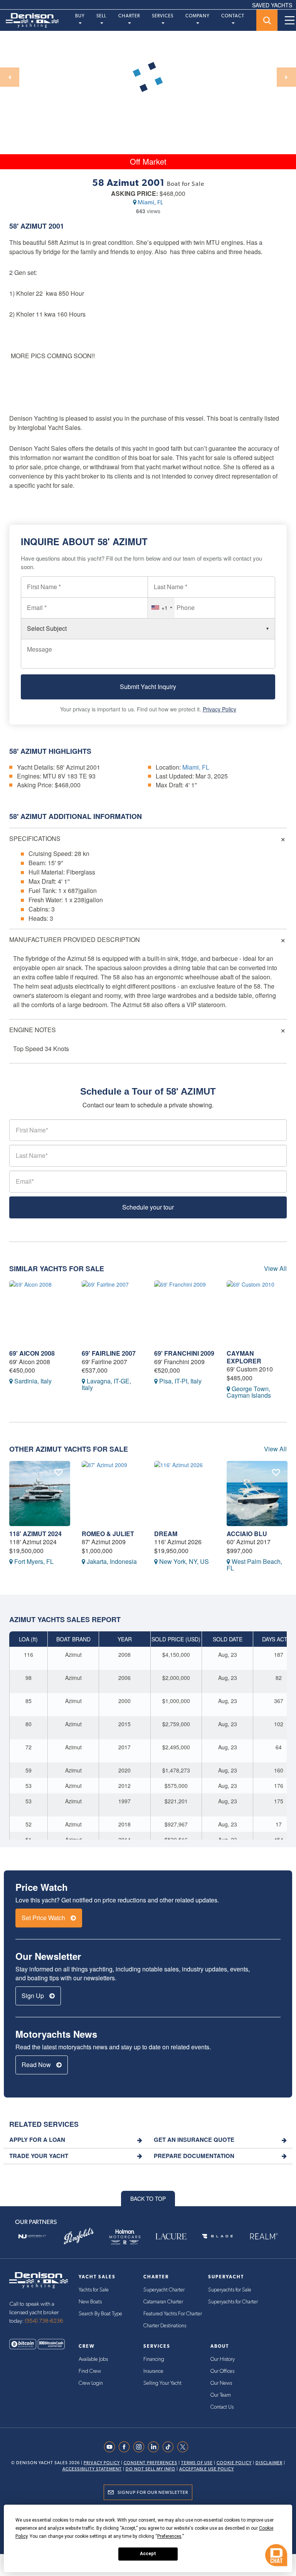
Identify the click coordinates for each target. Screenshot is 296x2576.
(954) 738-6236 (44, 2321)
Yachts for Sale (94, 2290)
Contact (233, 16)
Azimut (34, 226)
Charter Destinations (165, 2326)
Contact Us (222, 2407)
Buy (80, 16)
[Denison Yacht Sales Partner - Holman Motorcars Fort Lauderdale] (125, 2236)
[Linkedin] (155, 2447)
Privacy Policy (219, 709)
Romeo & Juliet (108, 1534)
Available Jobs (93, 2359)
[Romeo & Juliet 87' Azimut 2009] (112, 1494)
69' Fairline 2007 (109, 1353)
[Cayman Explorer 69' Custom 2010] (257, 1313)
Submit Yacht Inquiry (148, 687)
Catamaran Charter (163, 2302)
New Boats (90, 2302)
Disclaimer (269, 2463)
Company (198, 16)
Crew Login (91, 2383)
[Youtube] (111, 2447)
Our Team (221, 2395)
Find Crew (90, 2371)
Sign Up (34, 1996)
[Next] (286, 77)
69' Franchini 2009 (184, 1353)
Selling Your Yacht (162, 2383)
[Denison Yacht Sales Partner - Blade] (217, 2236)
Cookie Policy (234, 2463)
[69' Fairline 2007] (112, 1313)
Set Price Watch (44, 1918)
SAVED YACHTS (272, 5)
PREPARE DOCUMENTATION (194, 2156)
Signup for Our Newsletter (153, 2492)
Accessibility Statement (92, 2469)
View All (275, 1269)
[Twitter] (185, 2447)
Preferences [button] (169, 2536)
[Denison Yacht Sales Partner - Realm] (264, 2236)
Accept (148, 2554)
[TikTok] (170, 2447)
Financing (154, 2359)
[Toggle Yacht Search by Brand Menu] (267, 20)
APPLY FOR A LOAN (37, 2140)
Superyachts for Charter (233, 2302)
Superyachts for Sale (230, 2290)
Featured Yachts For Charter (173, 2314)
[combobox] (161, 608)
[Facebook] (126, 2447)
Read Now (37, 2065)
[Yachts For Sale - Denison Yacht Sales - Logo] (29, 20)
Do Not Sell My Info (151, 2469)
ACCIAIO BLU (247, 1534)
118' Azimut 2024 (35, 1534)
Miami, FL (150, 202)
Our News (221, 2383)
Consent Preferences (151, 2463)
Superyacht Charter (164, 2290)
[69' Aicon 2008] (40, 1313)
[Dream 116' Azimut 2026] (185, 1494)
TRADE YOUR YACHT (39, 2156)
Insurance (153, 2371)
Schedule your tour (148, 1207)
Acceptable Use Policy (207, 2469)
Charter (129, 16)
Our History (223, 2359)
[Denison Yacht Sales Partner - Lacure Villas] (171, 2236)
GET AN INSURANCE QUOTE (194, 2140)
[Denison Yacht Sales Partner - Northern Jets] (32, 2236)
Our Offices (222, 2371)
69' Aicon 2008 (32, 1353)
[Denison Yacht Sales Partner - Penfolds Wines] (79, 2236)
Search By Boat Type (100, 2314)
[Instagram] (141, 2447)
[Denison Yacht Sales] (39, 2279)
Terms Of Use (197, 2463)
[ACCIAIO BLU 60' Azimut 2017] (257, 1494)
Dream (166, 1534)
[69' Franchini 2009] (185, 1313)
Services (163, 16)
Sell (101, 16)
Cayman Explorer (244, 1357)
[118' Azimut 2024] (40, 1494)
